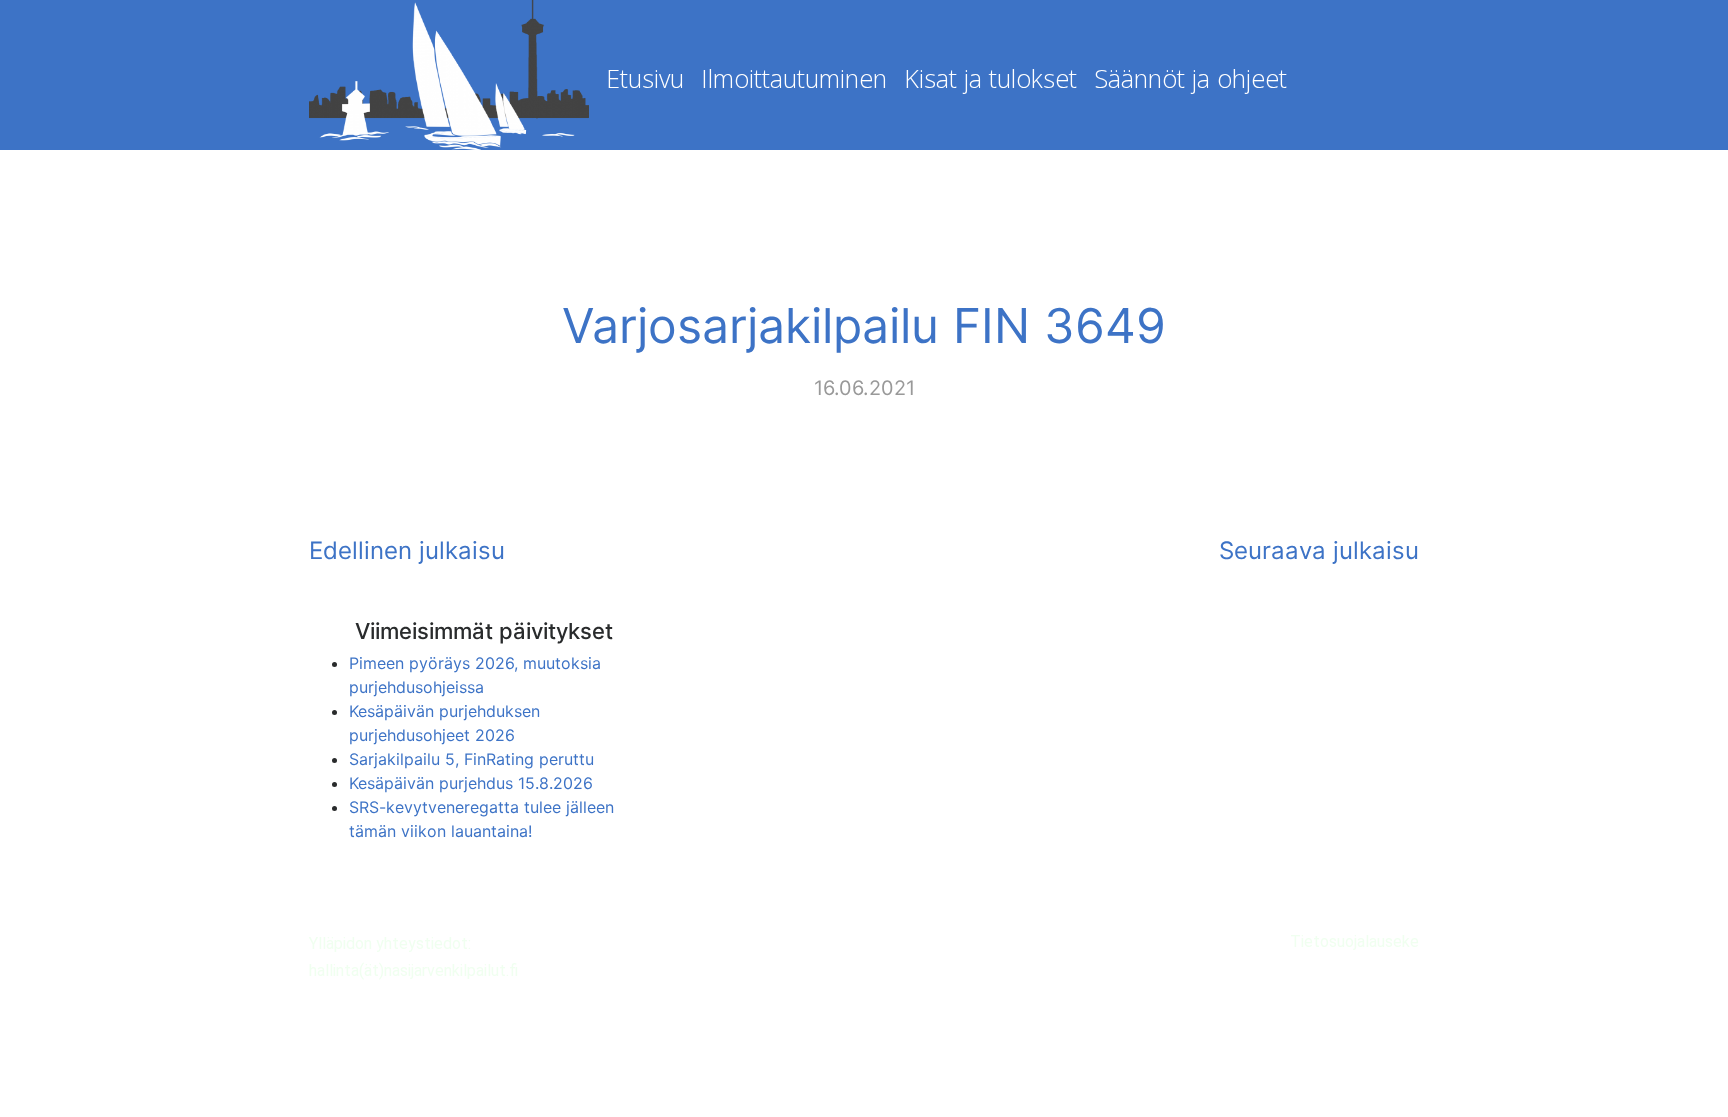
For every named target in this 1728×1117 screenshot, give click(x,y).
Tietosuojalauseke (1354, 941)
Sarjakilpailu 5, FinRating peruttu (471, 759)
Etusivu (645, 78)
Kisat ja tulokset (990, 78)
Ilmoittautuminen (794, 78)
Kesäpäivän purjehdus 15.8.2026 (471, 783)
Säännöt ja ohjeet (1190, 78)
